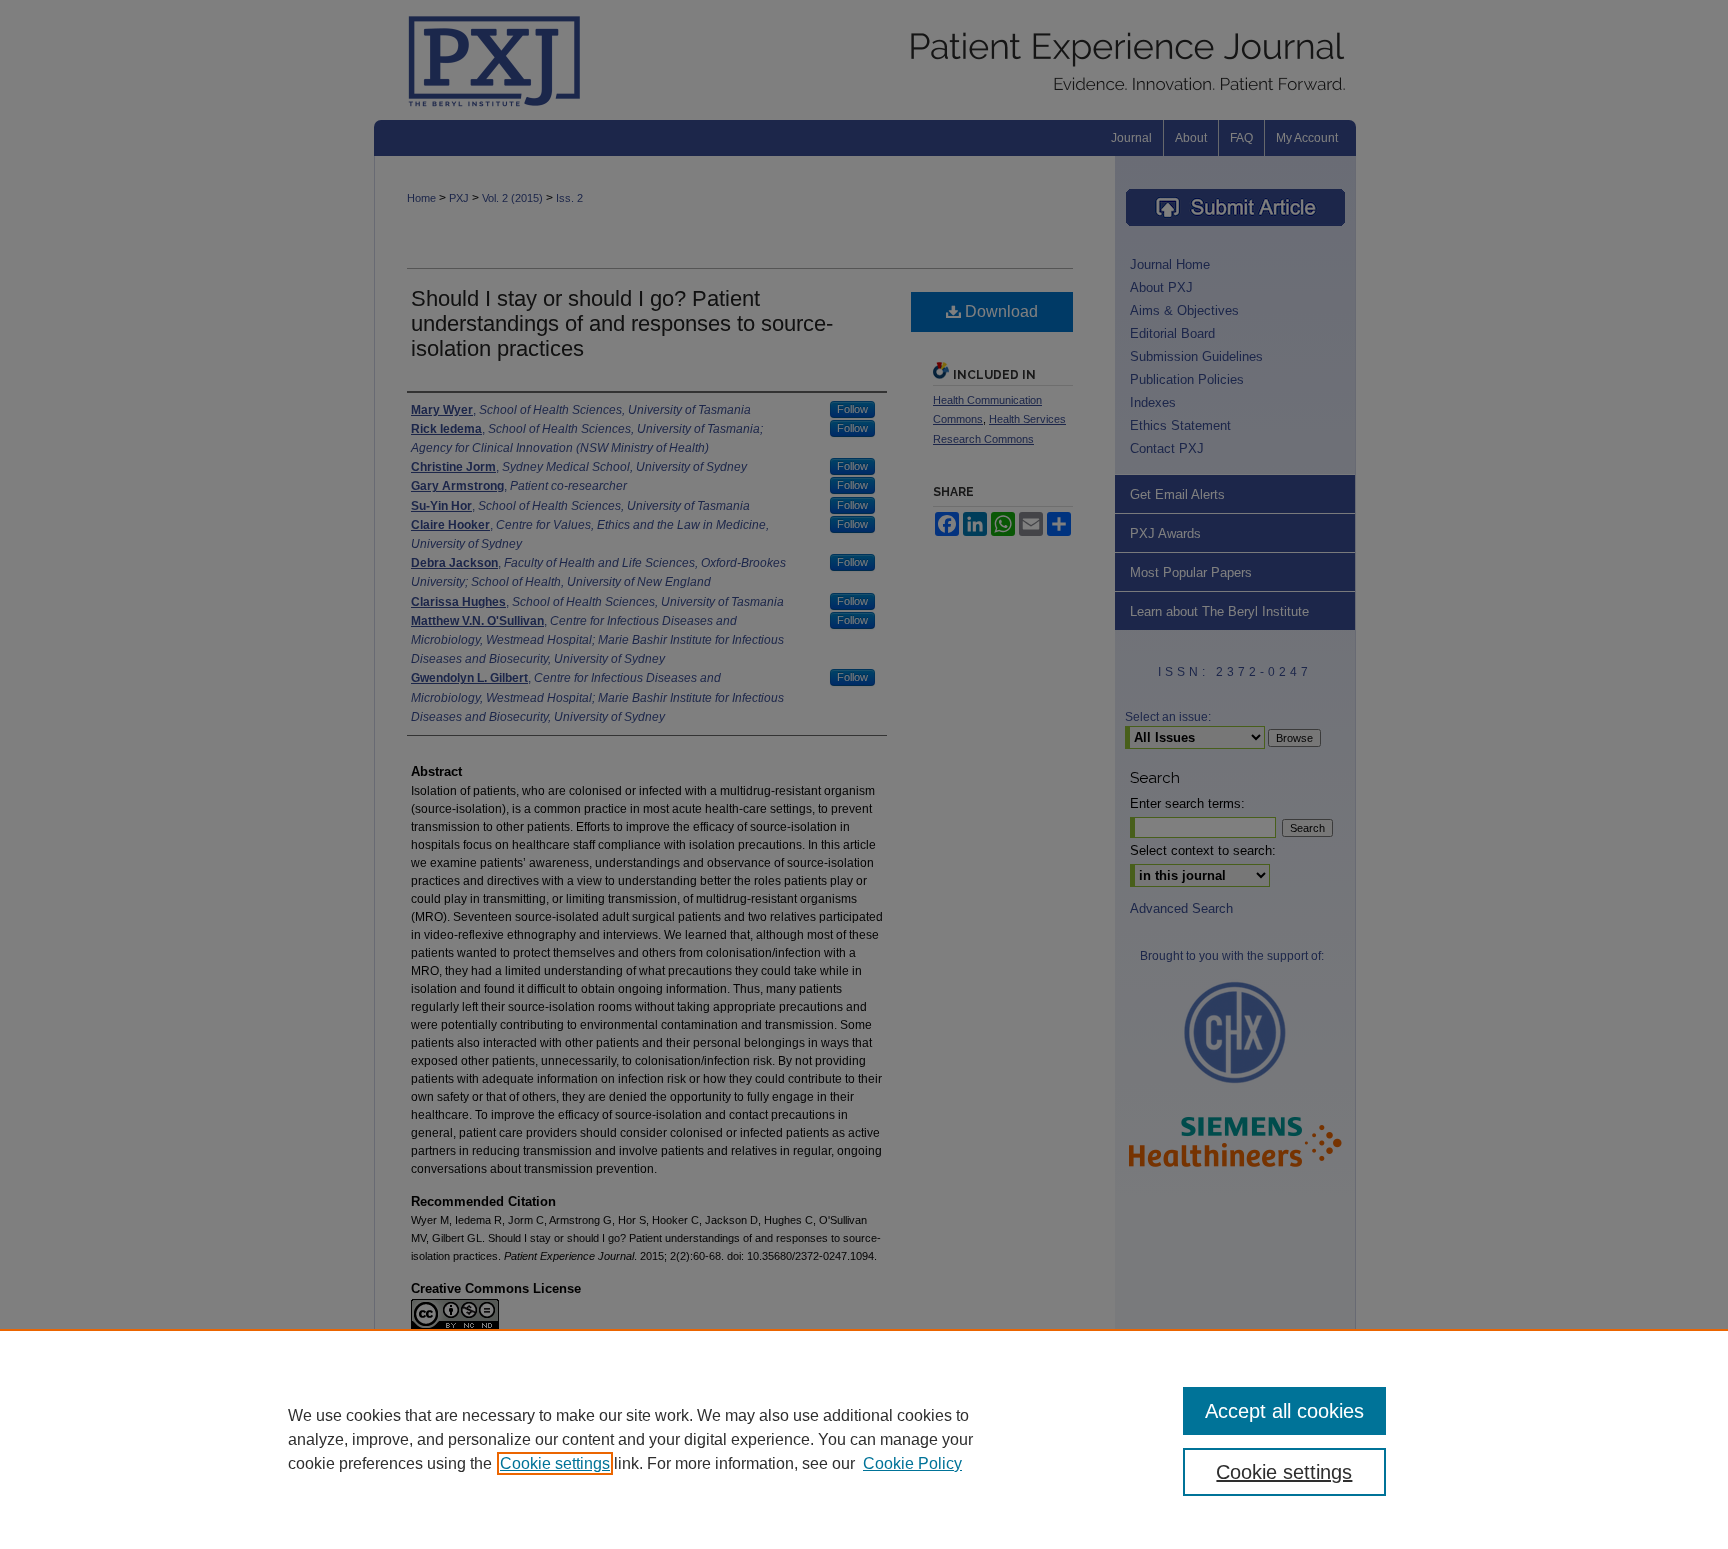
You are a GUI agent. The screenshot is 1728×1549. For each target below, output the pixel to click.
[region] (864, 1439)
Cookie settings (555, 1463)
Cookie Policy (912, 1463)
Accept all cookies (1284, 1411)
